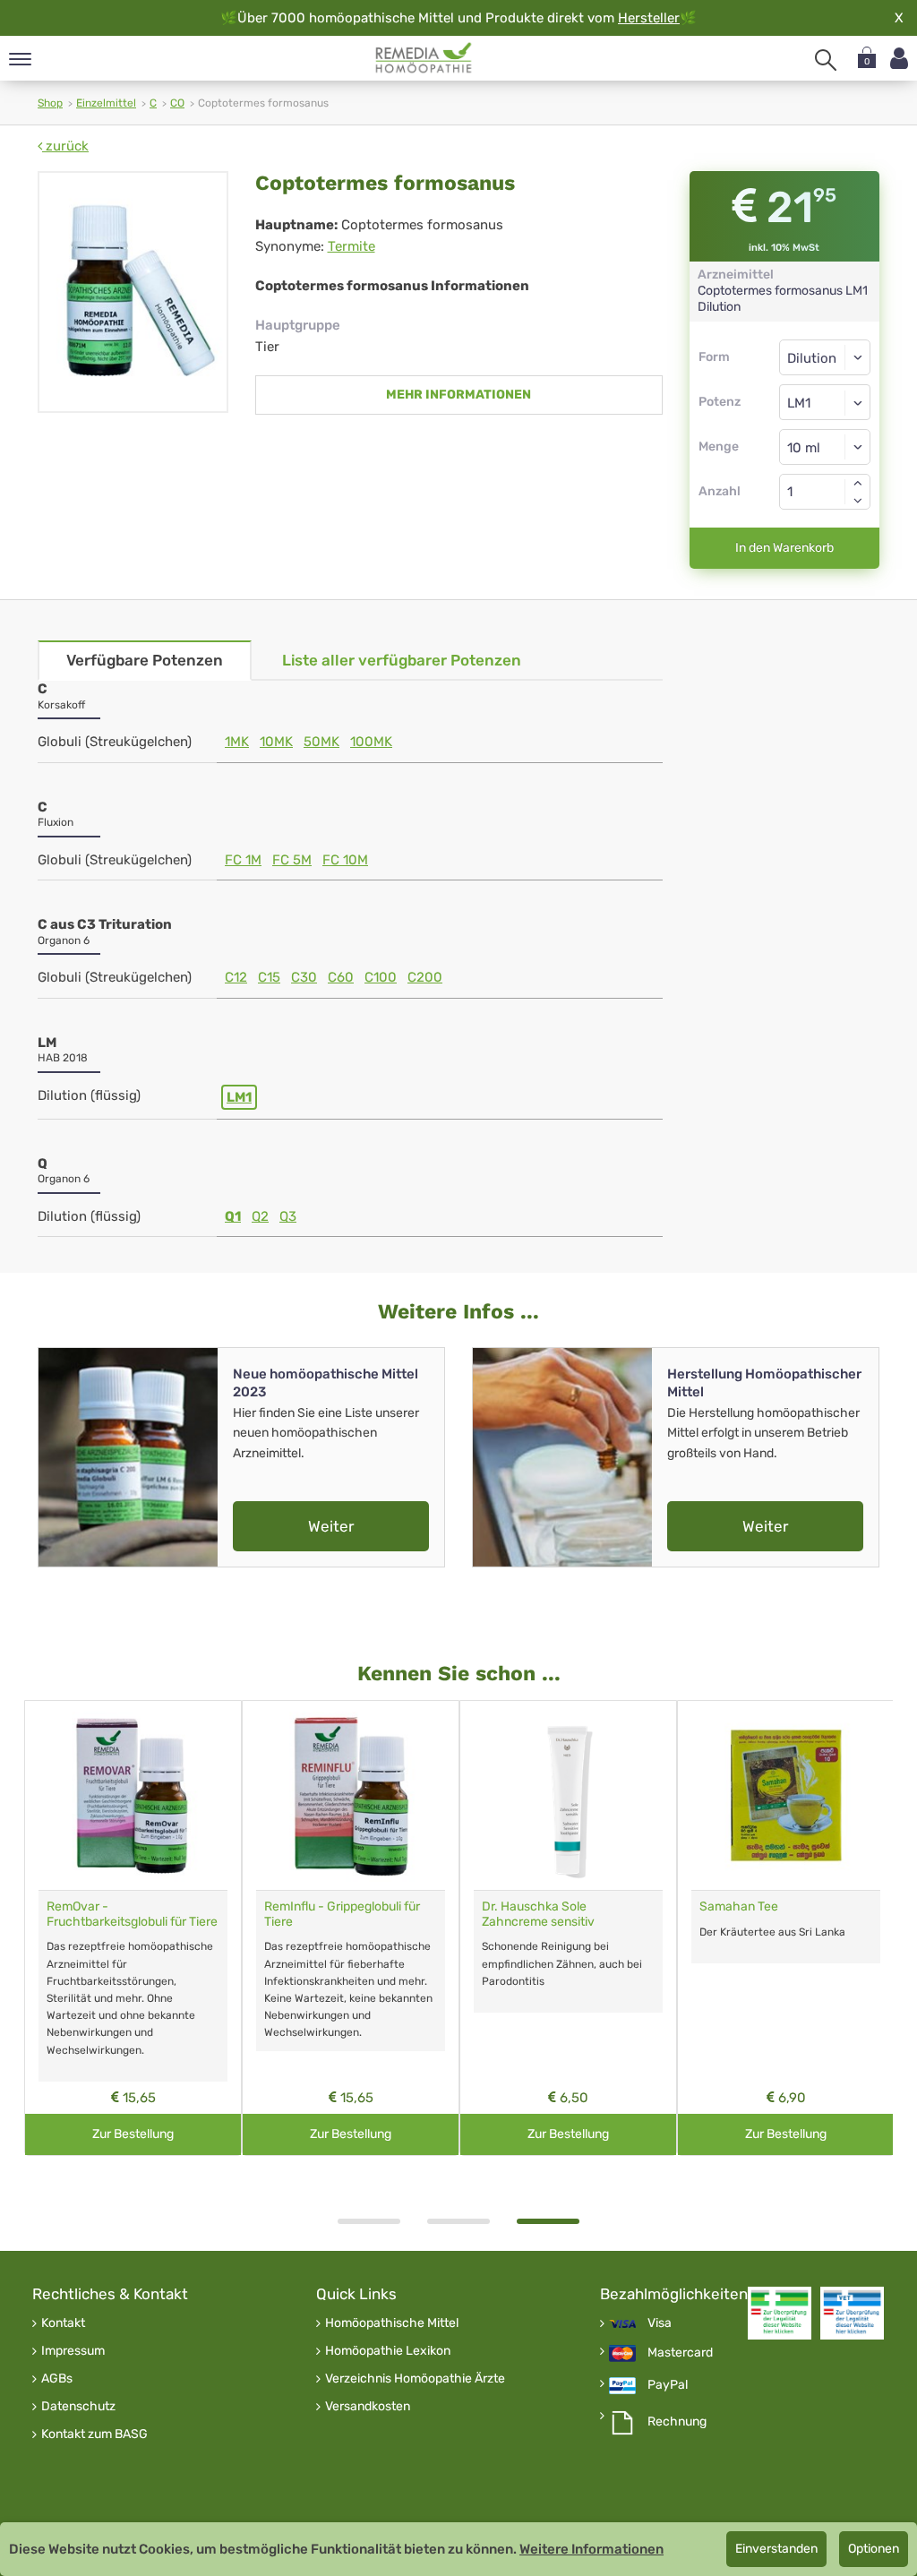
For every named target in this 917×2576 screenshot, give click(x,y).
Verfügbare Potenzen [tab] (145, 660)
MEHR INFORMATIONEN (458, 395)
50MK (321, 742)
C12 (236, 977)
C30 (304, 977)
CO (177, 103)
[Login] (899, 59)
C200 (425, 977)
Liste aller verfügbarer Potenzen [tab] (402, 660)
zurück (65, 146)
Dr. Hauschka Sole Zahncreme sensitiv (538, 1914)
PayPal (668, 2385)
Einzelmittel (106, 103)
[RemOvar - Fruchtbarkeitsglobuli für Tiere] (133, 1795)
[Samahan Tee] (786, 1795)
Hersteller (649, 18)
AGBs (57, 2379)
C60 (341, 977)
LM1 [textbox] (799, 403)
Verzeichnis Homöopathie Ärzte (415, 2379)
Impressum (73, 2351)
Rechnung (677, 2422)
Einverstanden (776, 2549)
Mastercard (680, 2353)
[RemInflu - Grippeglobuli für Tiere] (351, 1795)
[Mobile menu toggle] (20, 60)
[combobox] (825, 402)
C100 (381, 977)
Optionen (874, 2549)
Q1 (233, 1216)
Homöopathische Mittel (392, 2323)
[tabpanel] (568, 1928)
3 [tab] (548, 2221)
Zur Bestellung (133, 2134)
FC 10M (345, 860)
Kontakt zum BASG (94, 2434)
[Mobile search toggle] (826, 60)
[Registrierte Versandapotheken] (780, 2313)
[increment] (858, 483)
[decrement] (858, 501)
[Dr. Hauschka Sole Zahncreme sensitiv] (568, 1795)
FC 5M (292, 860)
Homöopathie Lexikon (388, 2351)
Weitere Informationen (591, 2549)
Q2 (260, 1216)
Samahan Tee (739, 1906)
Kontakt (63, 2323)
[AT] (424, 58)
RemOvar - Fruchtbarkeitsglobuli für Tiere (132, 1914)
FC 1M (243, 860)
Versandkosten (368, 2407)
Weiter (331, 1526)
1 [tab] (369, 2221)
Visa (660, 2323)
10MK (276, 742)
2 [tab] (458, 2221)
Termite (351, 246)
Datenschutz (78, 2407)
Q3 (288, 1216)
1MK (237, 742)
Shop (50, 103)
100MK (371, 742)
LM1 (239, 1097)
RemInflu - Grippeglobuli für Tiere (342, 1914)
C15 (269, 977)
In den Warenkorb (784, 548)
